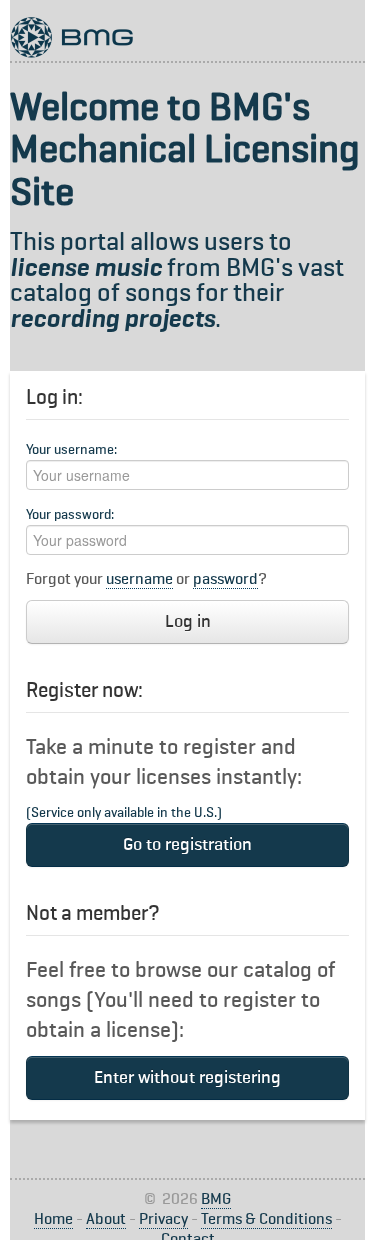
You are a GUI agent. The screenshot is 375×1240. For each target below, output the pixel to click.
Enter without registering (187, 1078)
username (139, 580)
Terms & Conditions (266, 1220)
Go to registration (187, 845)
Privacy (163, 1220)
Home (53, 1220)
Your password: (70, 515)
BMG (216, 1200)
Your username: (71, 450)
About (106, 1220)
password (225, 580)
